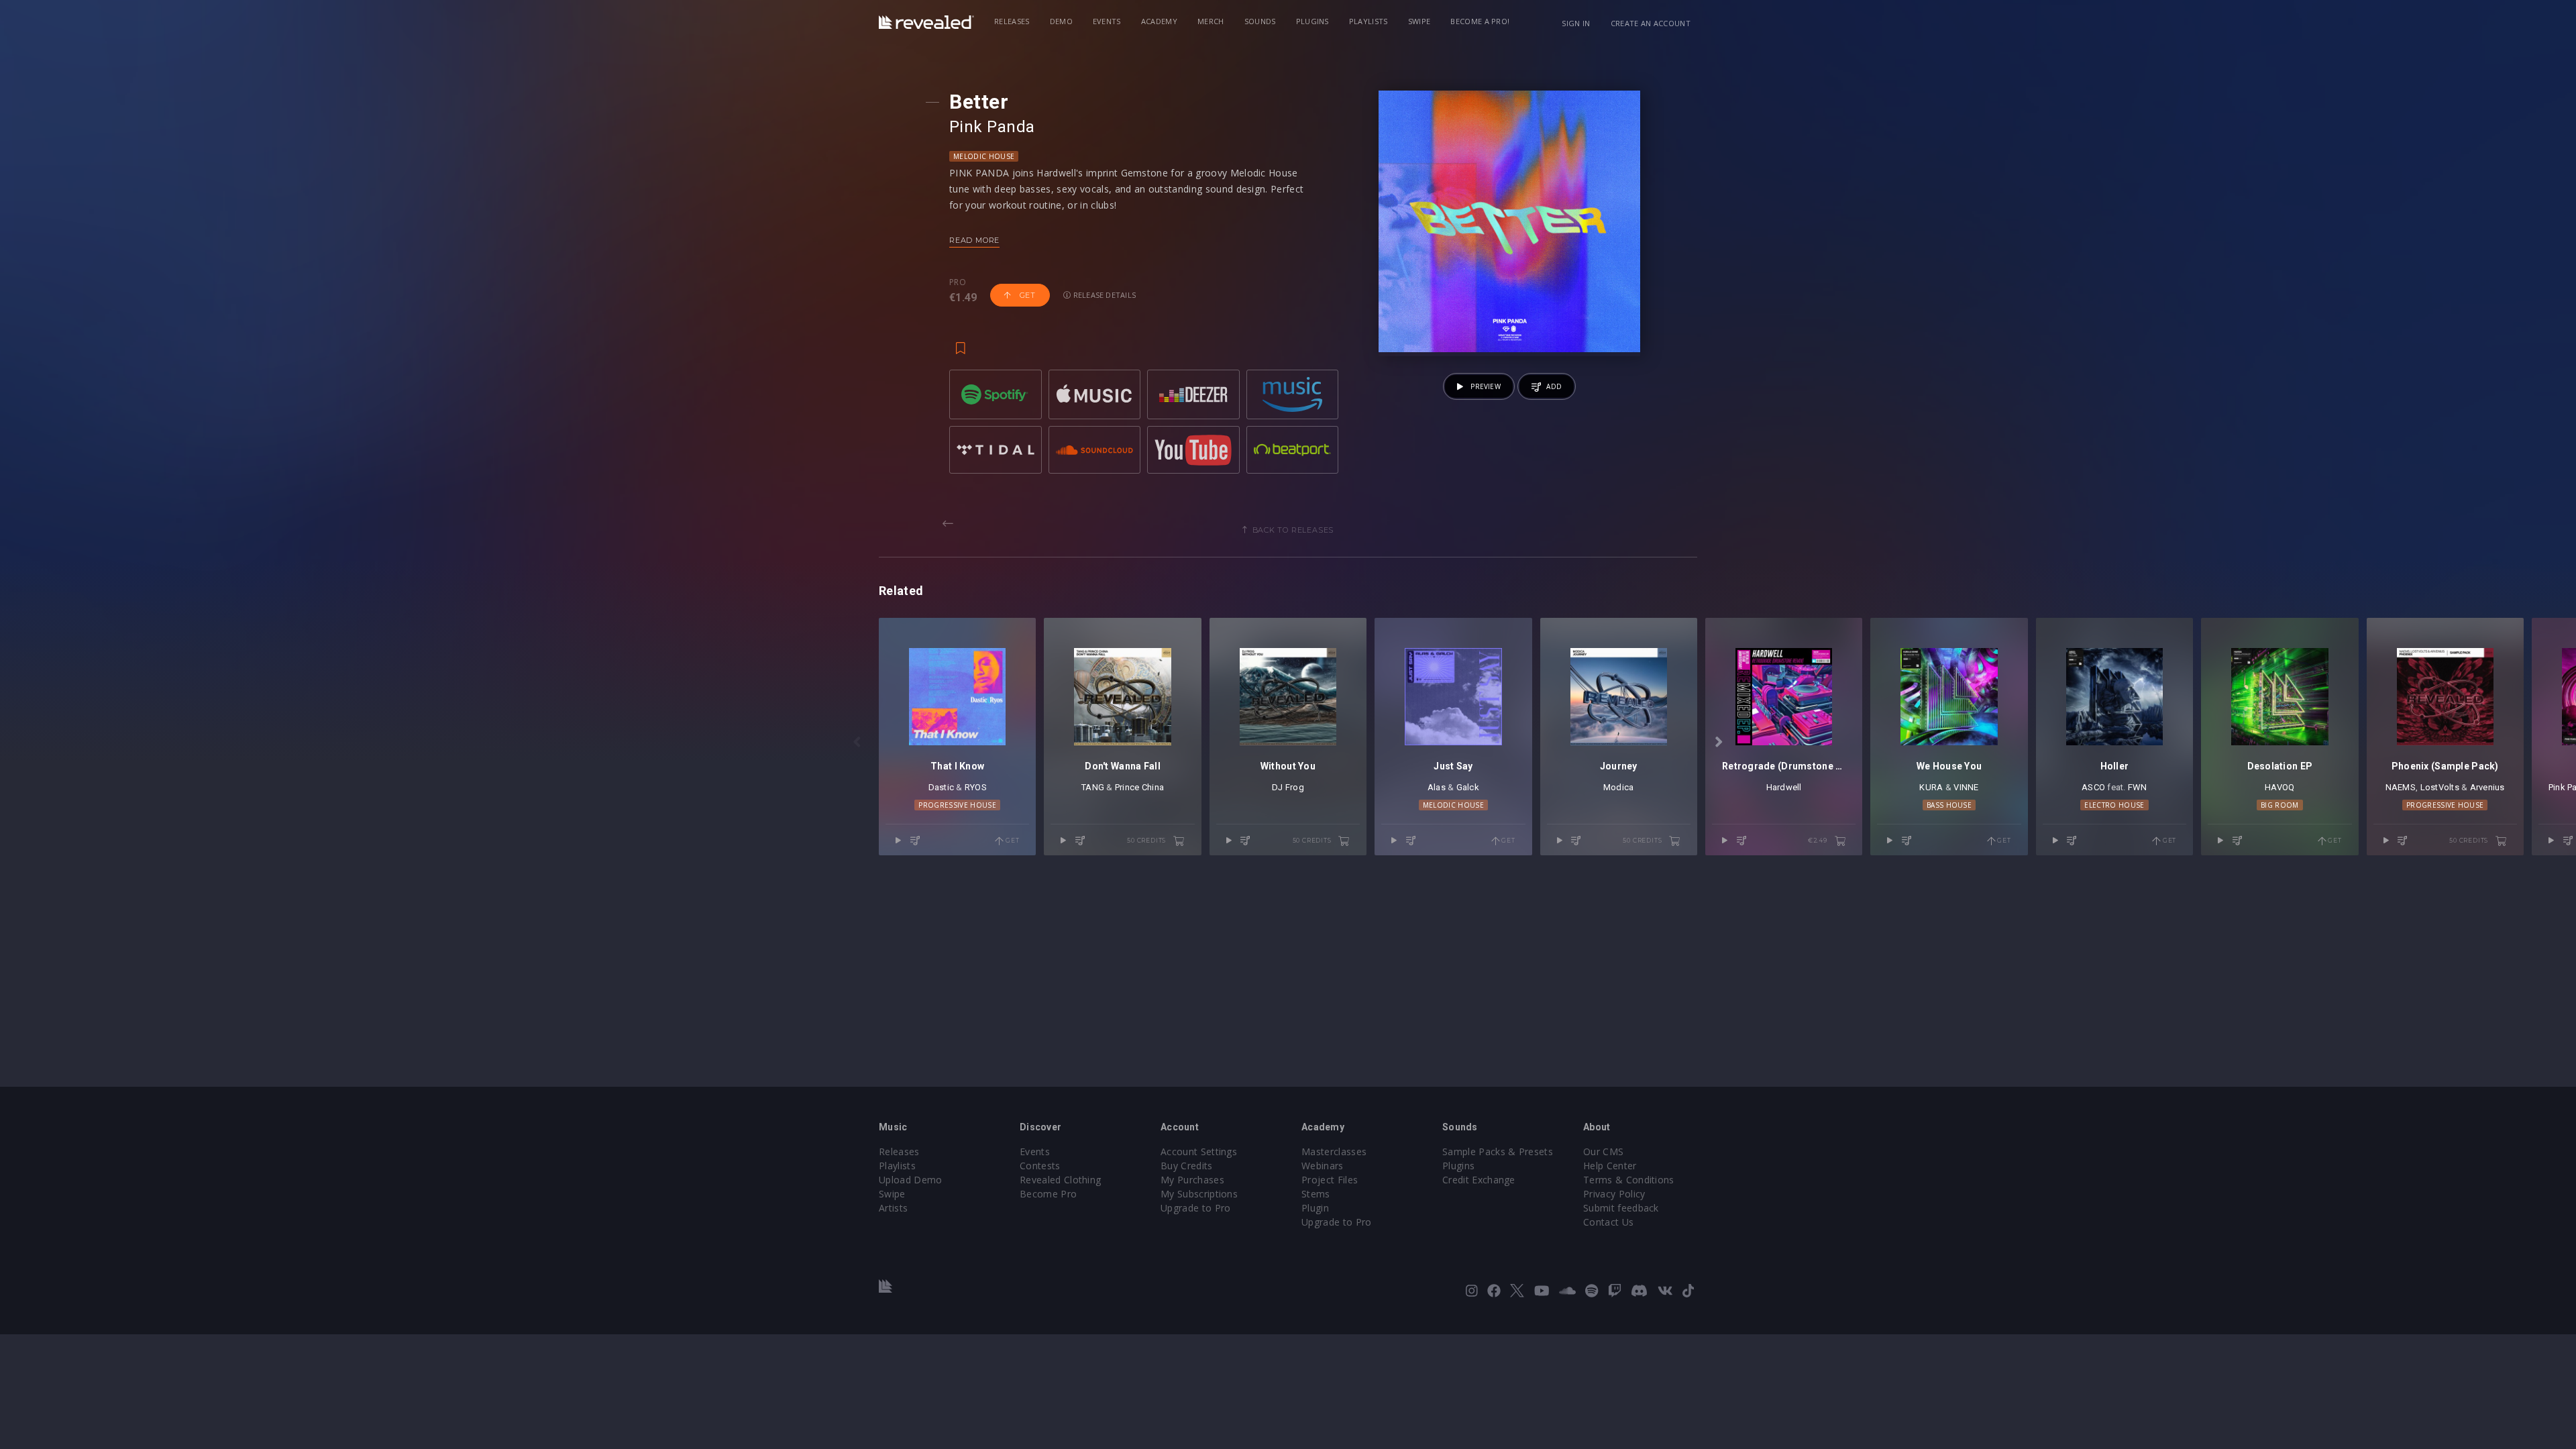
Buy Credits (1187, 1166)
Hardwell (1784, 787)
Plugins (1312, 21)
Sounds (1260, 21)
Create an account (1651, 23)
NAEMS (2401, 787)
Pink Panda (992, 127)
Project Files (1330, 1180)
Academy (1159, 21)
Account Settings (1199, 1151)
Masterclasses (1334, 1151)
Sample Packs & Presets (1498, 1151)
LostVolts (2440, 787)
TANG (1093, 787)
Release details (1104, 295)
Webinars (1323, 1166)
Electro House (2114, 805)
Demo (1061, 21)
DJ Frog (1288, 787)
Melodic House (984, 156)
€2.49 (1819, 840)
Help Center (1610, 1166)
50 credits (1147, 840)
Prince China (1139, 787)
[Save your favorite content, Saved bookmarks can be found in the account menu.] (961, 341)
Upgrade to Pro (1195, 1208)
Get (1026, 295)
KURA (1931, 787)
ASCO (2093, 787)
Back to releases (1293, 530)
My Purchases (1192, 1180)
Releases (1012, 21)
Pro (958, 282)
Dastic (942, 787)
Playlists (1368, 21)
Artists (893, 1208)
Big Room (2280, 805)
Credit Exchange (1479, 1180)
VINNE (1966, 787)
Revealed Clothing (1060, 1180)
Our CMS (1603, 1151)
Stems (1316, 1194)
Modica (1619, 787)
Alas (1437, 787)
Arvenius (2487, 787)
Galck (1468, 787)
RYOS (976, 787)
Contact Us (1608, 1222)
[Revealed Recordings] (926, 22)
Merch (1211, 21)
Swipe (1419, 21)
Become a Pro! (1480, 21)
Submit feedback (1621, 1208)
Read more (974, 240)
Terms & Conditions (1629, 1180)
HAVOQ (2279, 787)
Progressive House (957, 805)
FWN (2138, 787)
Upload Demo (911, 1180)
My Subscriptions (1199, 1194)
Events (1107, 21)
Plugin (1315, 1208)
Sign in (1576, 23)
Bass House (1949, 805)
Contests (1040, 1166)
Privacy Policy (1614, 1194)
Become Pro (1048, 1194)
